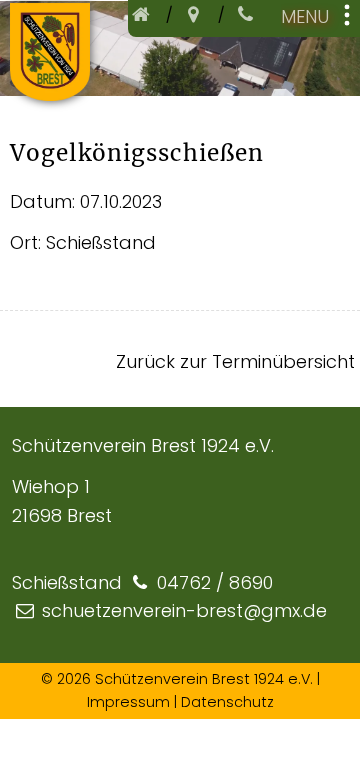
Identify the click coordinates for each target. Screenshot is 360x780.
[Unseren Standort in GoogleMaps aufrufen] (196, 14)
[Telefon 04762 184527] (248, 14)
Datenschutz (227, 702)
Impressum (128, 702)
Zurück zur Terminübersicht (235, 361)
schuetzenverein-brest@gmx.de (184, 610)
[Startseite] (144, 14)
